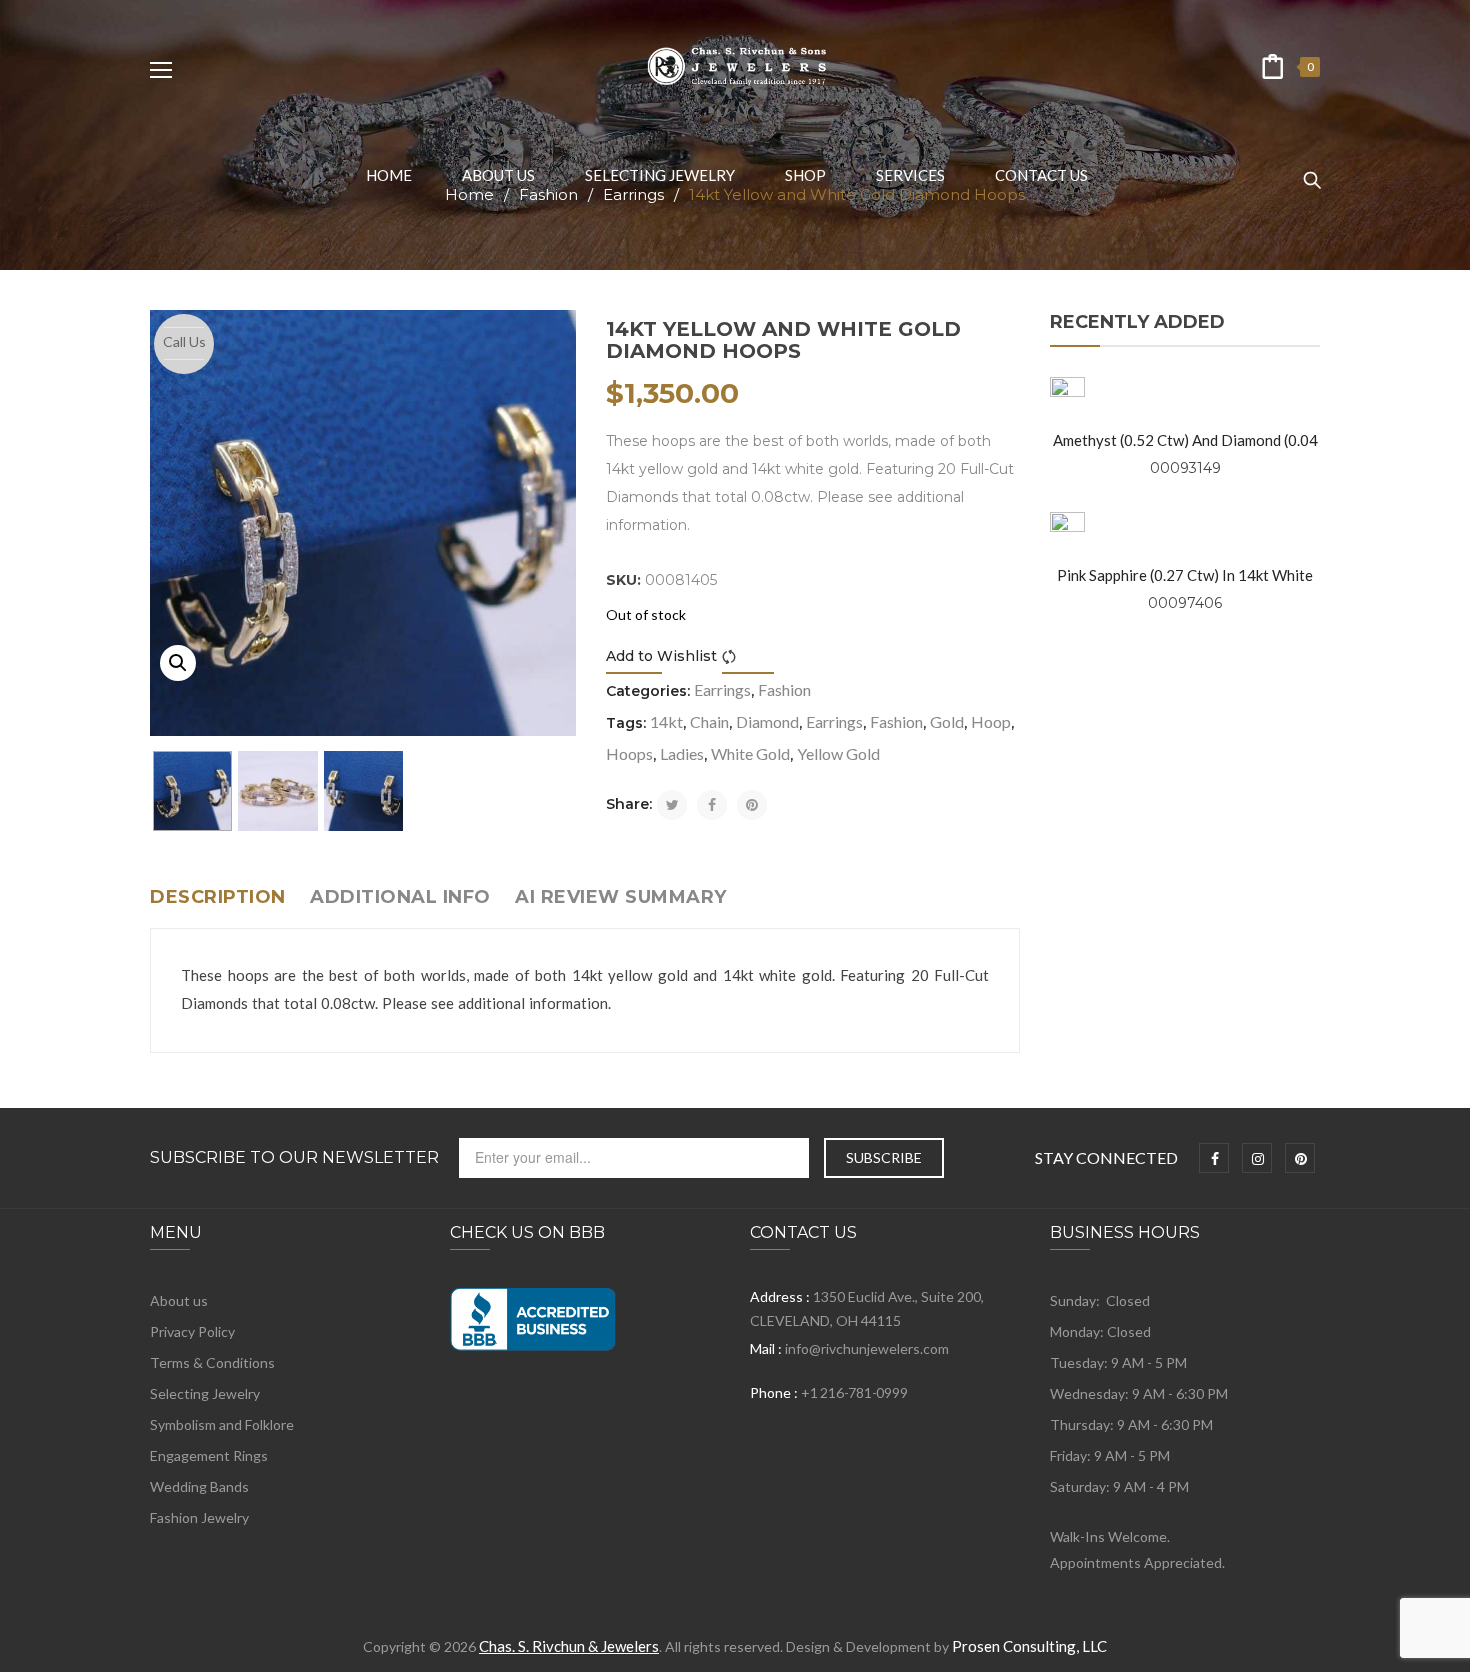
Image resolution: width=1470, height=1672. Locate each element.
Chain (709, 721)
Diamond (767, 721)
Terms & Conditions (212, 1362)
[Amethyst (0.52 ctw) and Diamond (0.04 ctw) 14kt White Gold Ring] (1067, 394)
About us (179, 1300)
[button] (178, 663)
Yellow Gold (838, 753)
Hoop (991, 721)
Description (218, 897)
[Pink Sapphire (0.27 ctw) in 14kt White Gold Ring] (1067, 529)
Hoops (629, 753)
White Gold (750, 753)
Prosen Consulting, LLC (1029, 1646)
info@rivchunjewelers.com (867, 1348)
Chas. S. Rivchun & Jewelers (569, 1646)
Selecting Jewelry (205, 1393)
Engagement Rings (209, 1455)
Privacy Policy (192, 1331)
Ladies (682, 753)
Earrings (722, 689)
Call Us (184, 341)
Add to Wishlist (661, 656)
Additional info (400, 897)
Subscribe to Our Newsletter (294, 1158)
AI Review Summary (621, 897)
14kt (666, 721)
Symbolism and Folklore (222, 1424)
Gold (947, 721)
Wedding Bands (199, 1486)
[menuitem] (389, 175)
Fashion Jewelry (199, 1517)
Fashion (784, 689)
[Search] (1312, 171)
